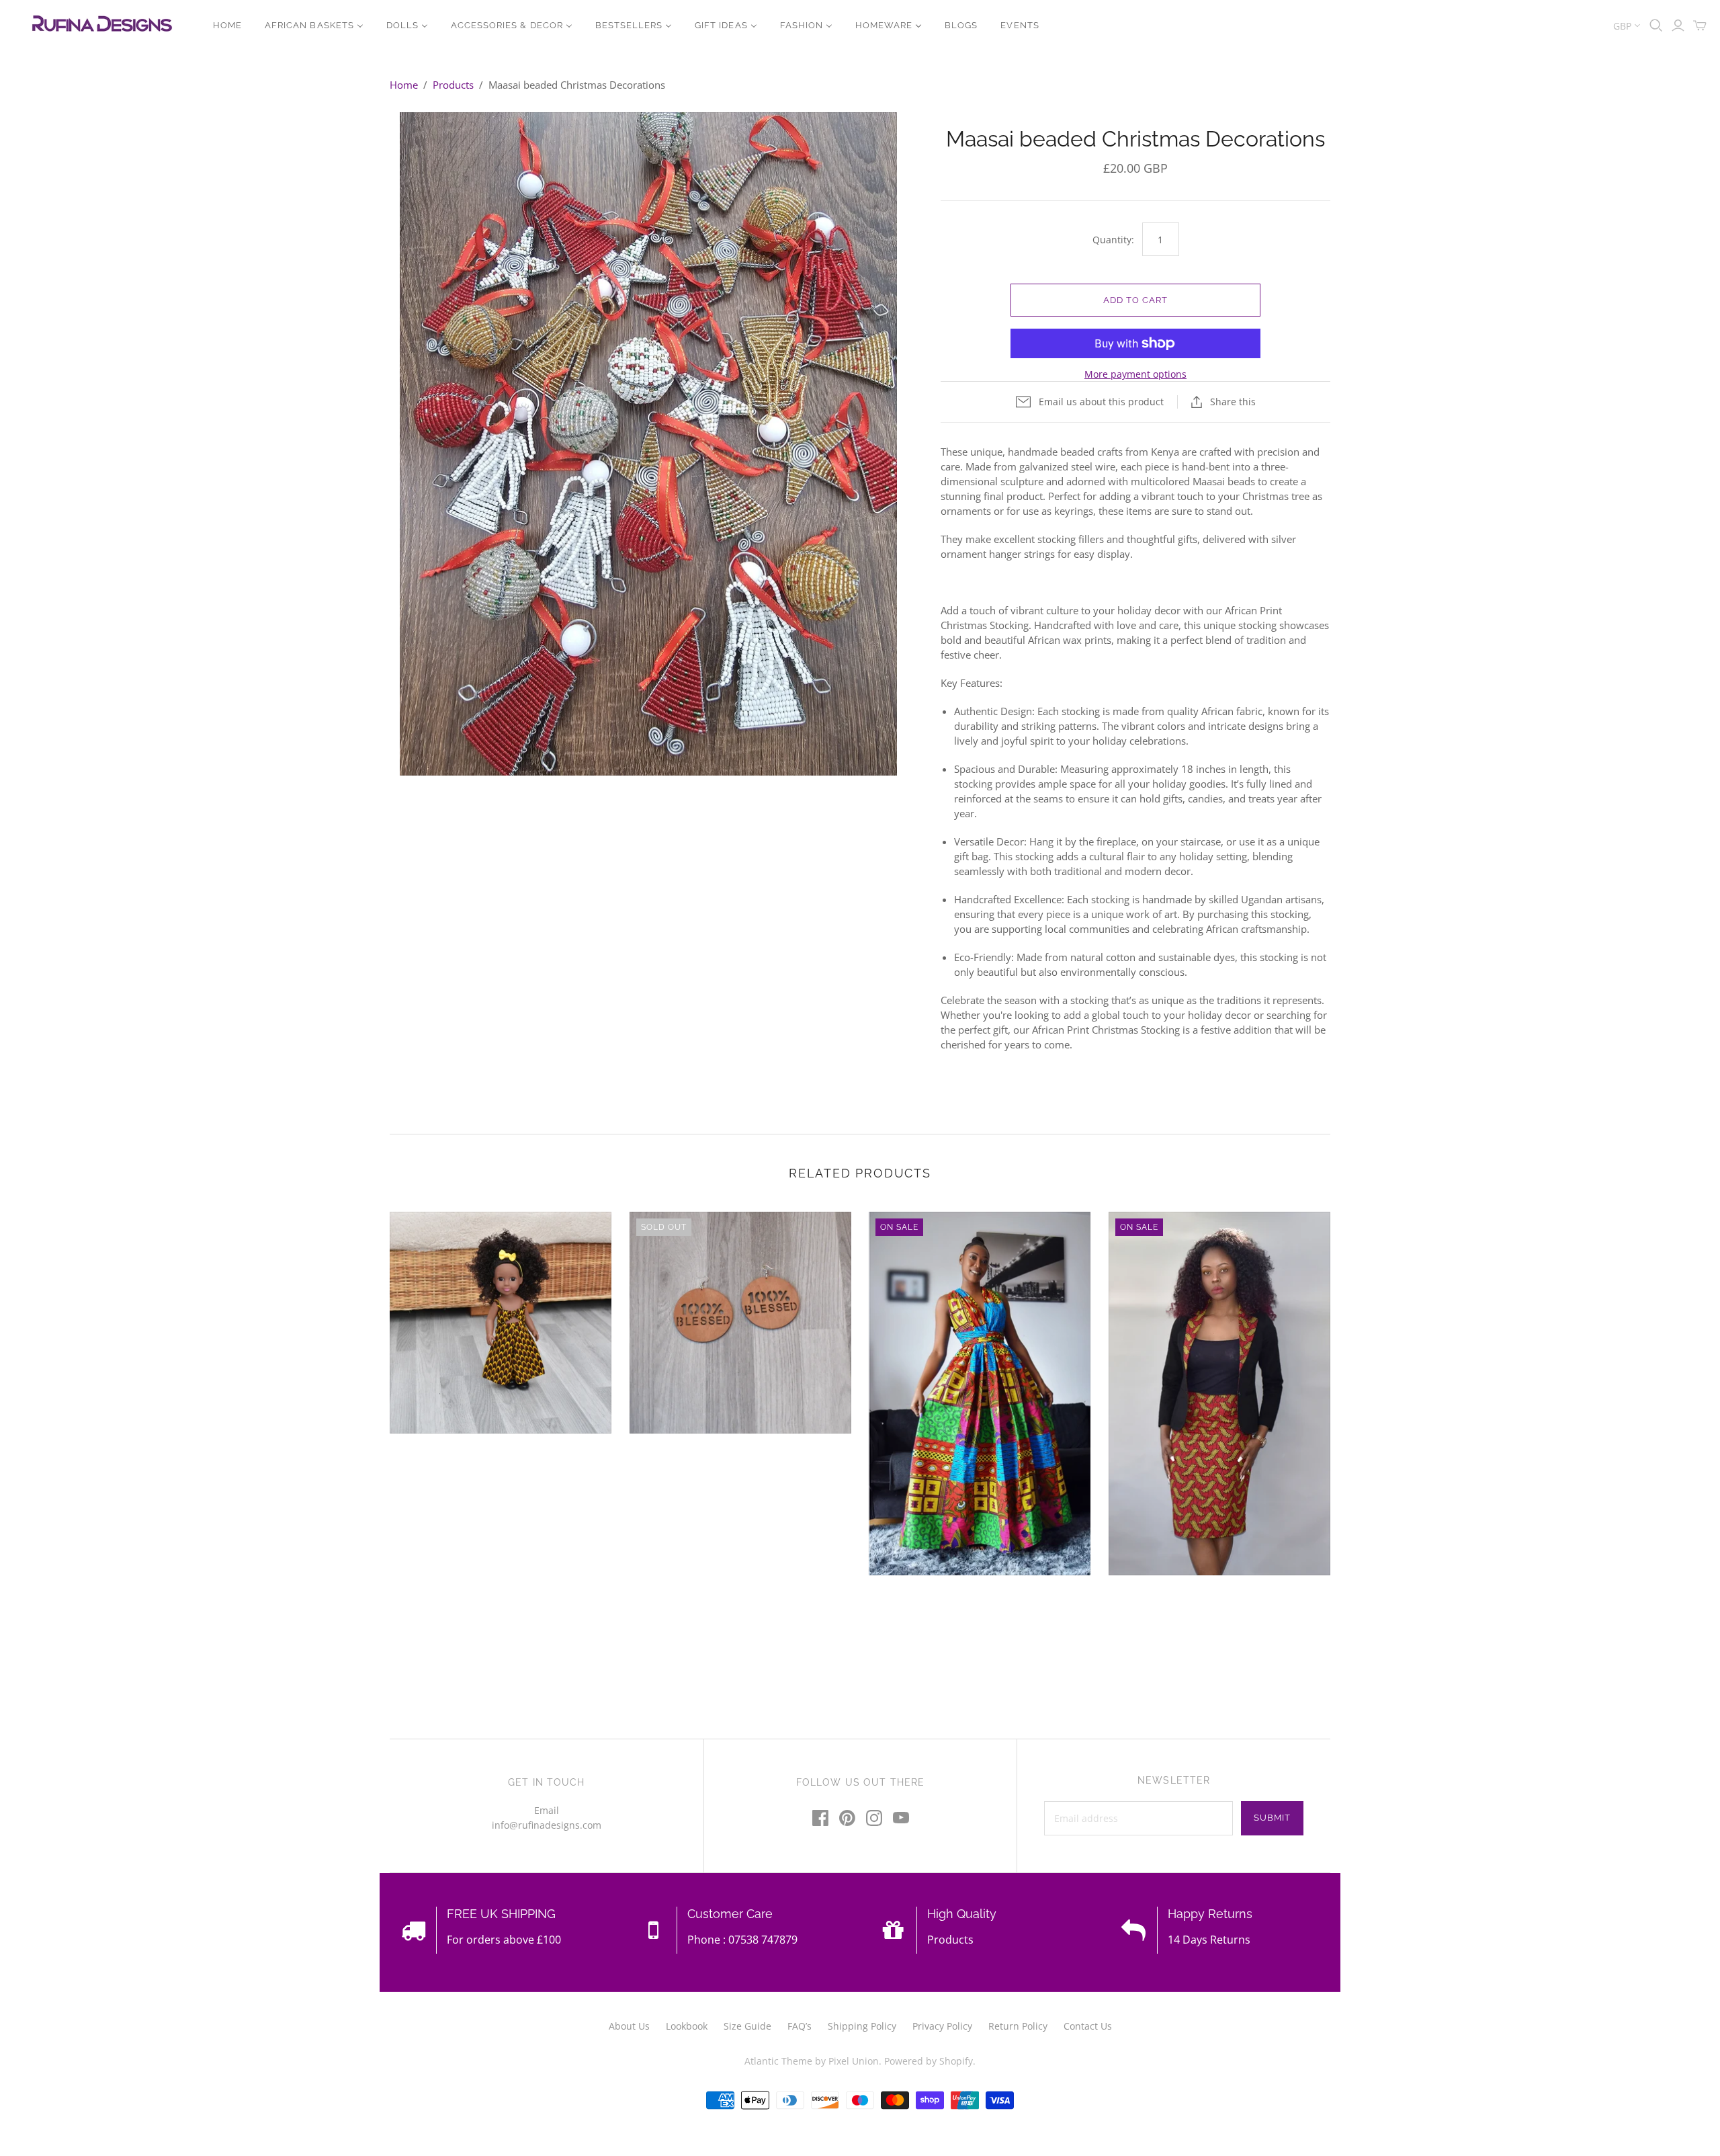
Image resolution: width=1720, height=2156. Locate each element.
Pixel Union (854, 2061)
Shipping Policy (862, 2026)
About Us (629, 2026)
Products (453, 85)
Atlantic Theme (778, 2061)
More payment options (1135, 374)
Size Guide (747, 2026)
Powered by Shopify (929, 2061)
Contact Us (1088, 2026)
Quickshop (443, 1458)
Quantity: (1113, 240)
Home (404, 85)
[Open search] (1656, 26)
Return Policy (1018, 2026)
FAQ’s (800, 2026)
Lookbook (687, 2026)
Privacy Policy (942, 2026)
